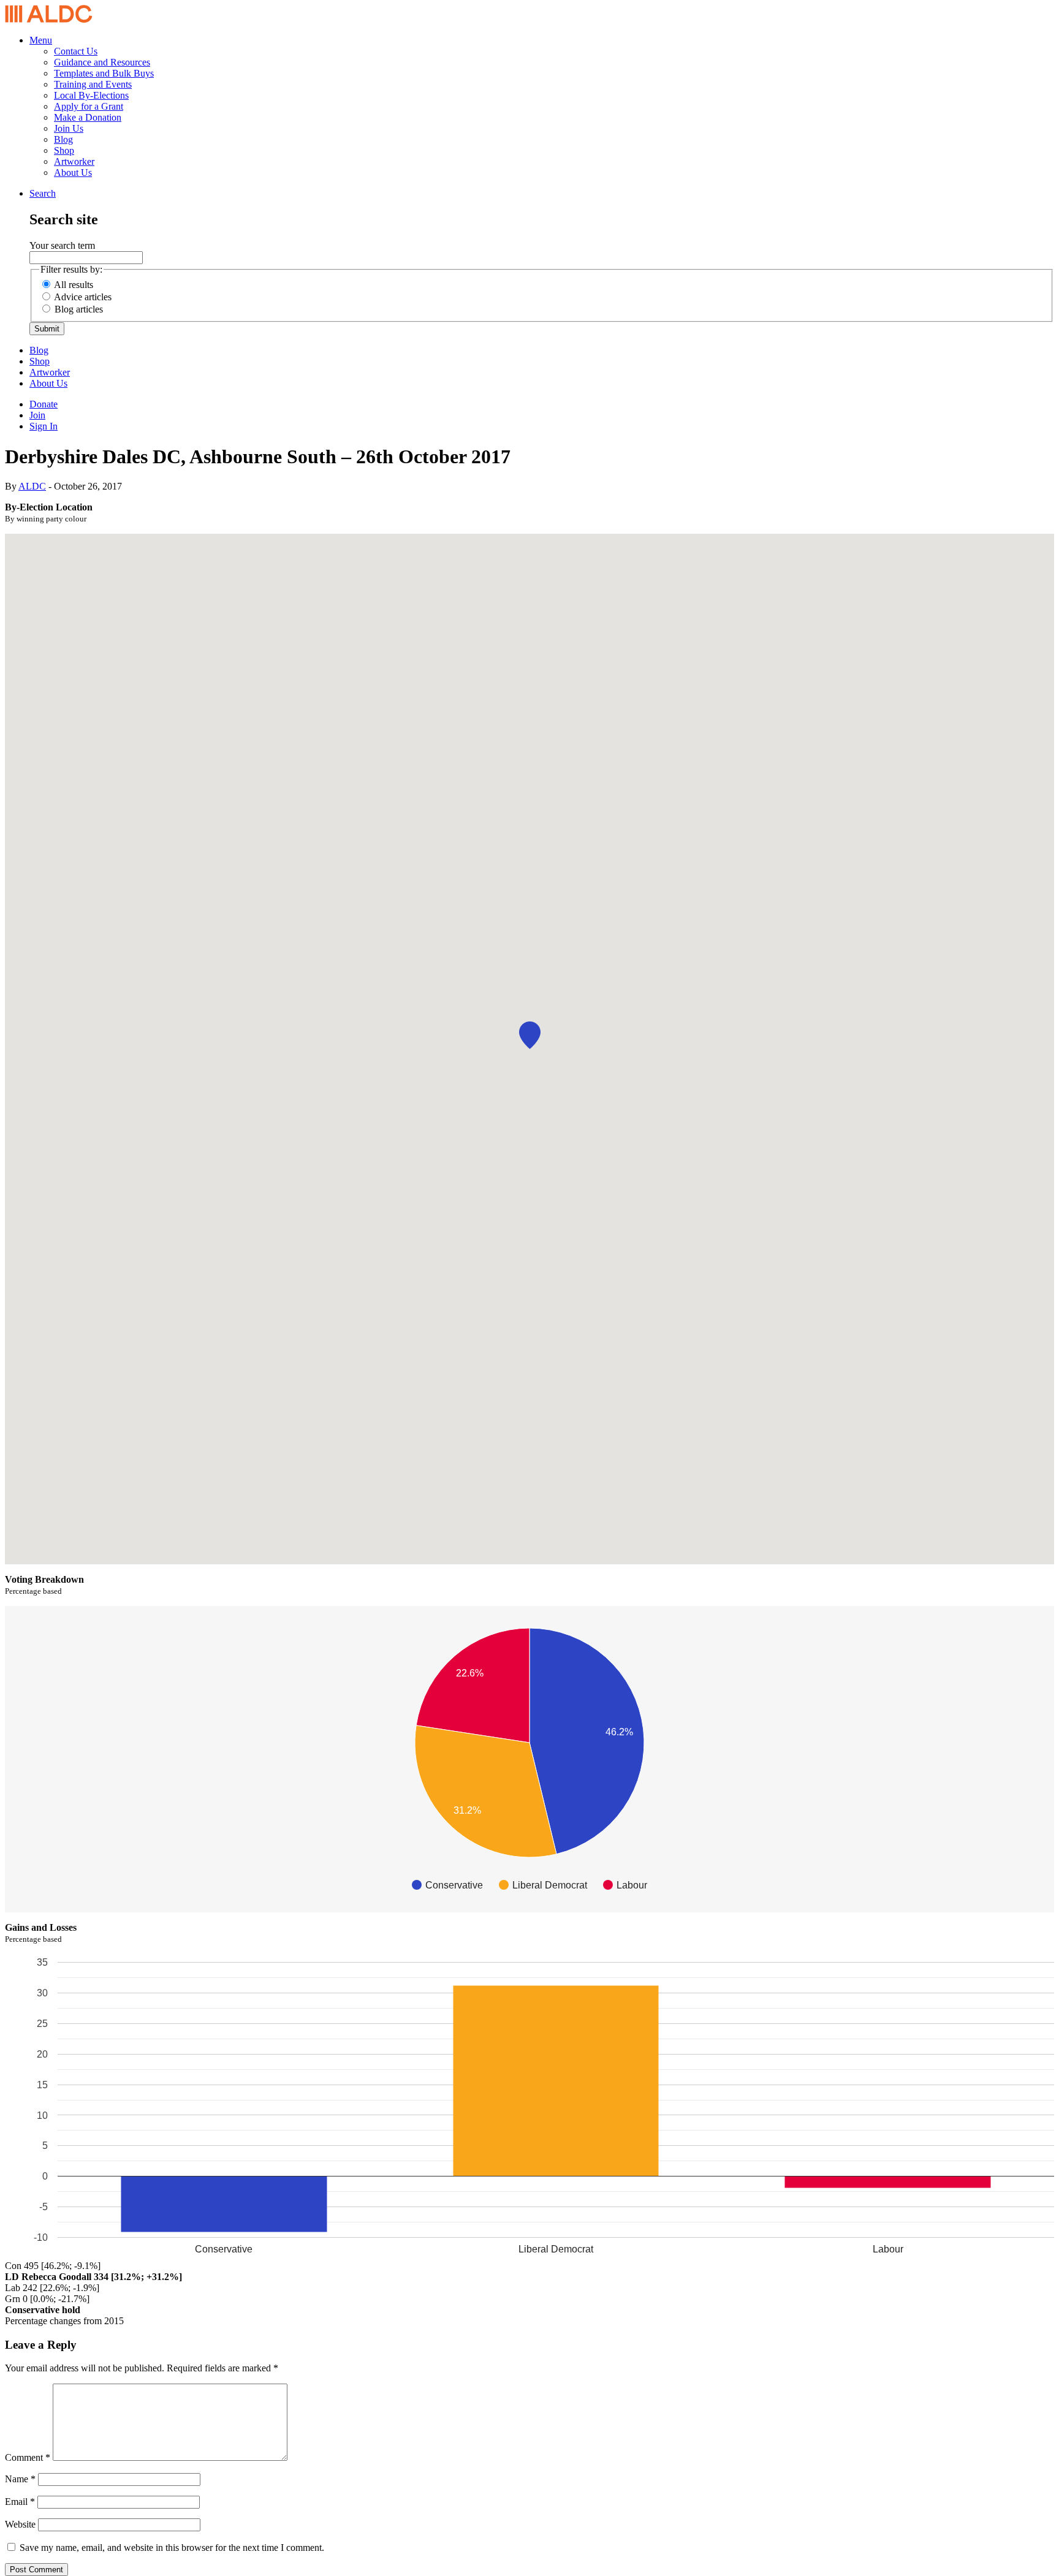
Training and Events (93, 84)
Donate (44, 404)
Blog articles (79, 309)
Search (43, 193)
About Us (73, 172)
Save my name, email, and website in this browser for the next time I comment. (172, 2548)
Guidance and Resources (102, 62)
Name (20, 2479)
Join (37, 415)
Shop (64, 150)
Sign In (44, 426)
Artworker (74, 161)
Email (20, 2502)
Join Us (69, 128)
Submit (47, 329)
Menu (41, 40)
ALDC (32, 486)
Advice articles (83, 297)
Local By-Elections (91, 95)
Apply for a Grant (89, 106)
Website (20, 2524)
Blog (63, 139)
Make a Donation (88, 117)
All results (74, 285)
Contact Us (76, 51)
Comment (28, 2457)
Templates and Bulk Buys (104, 73)
